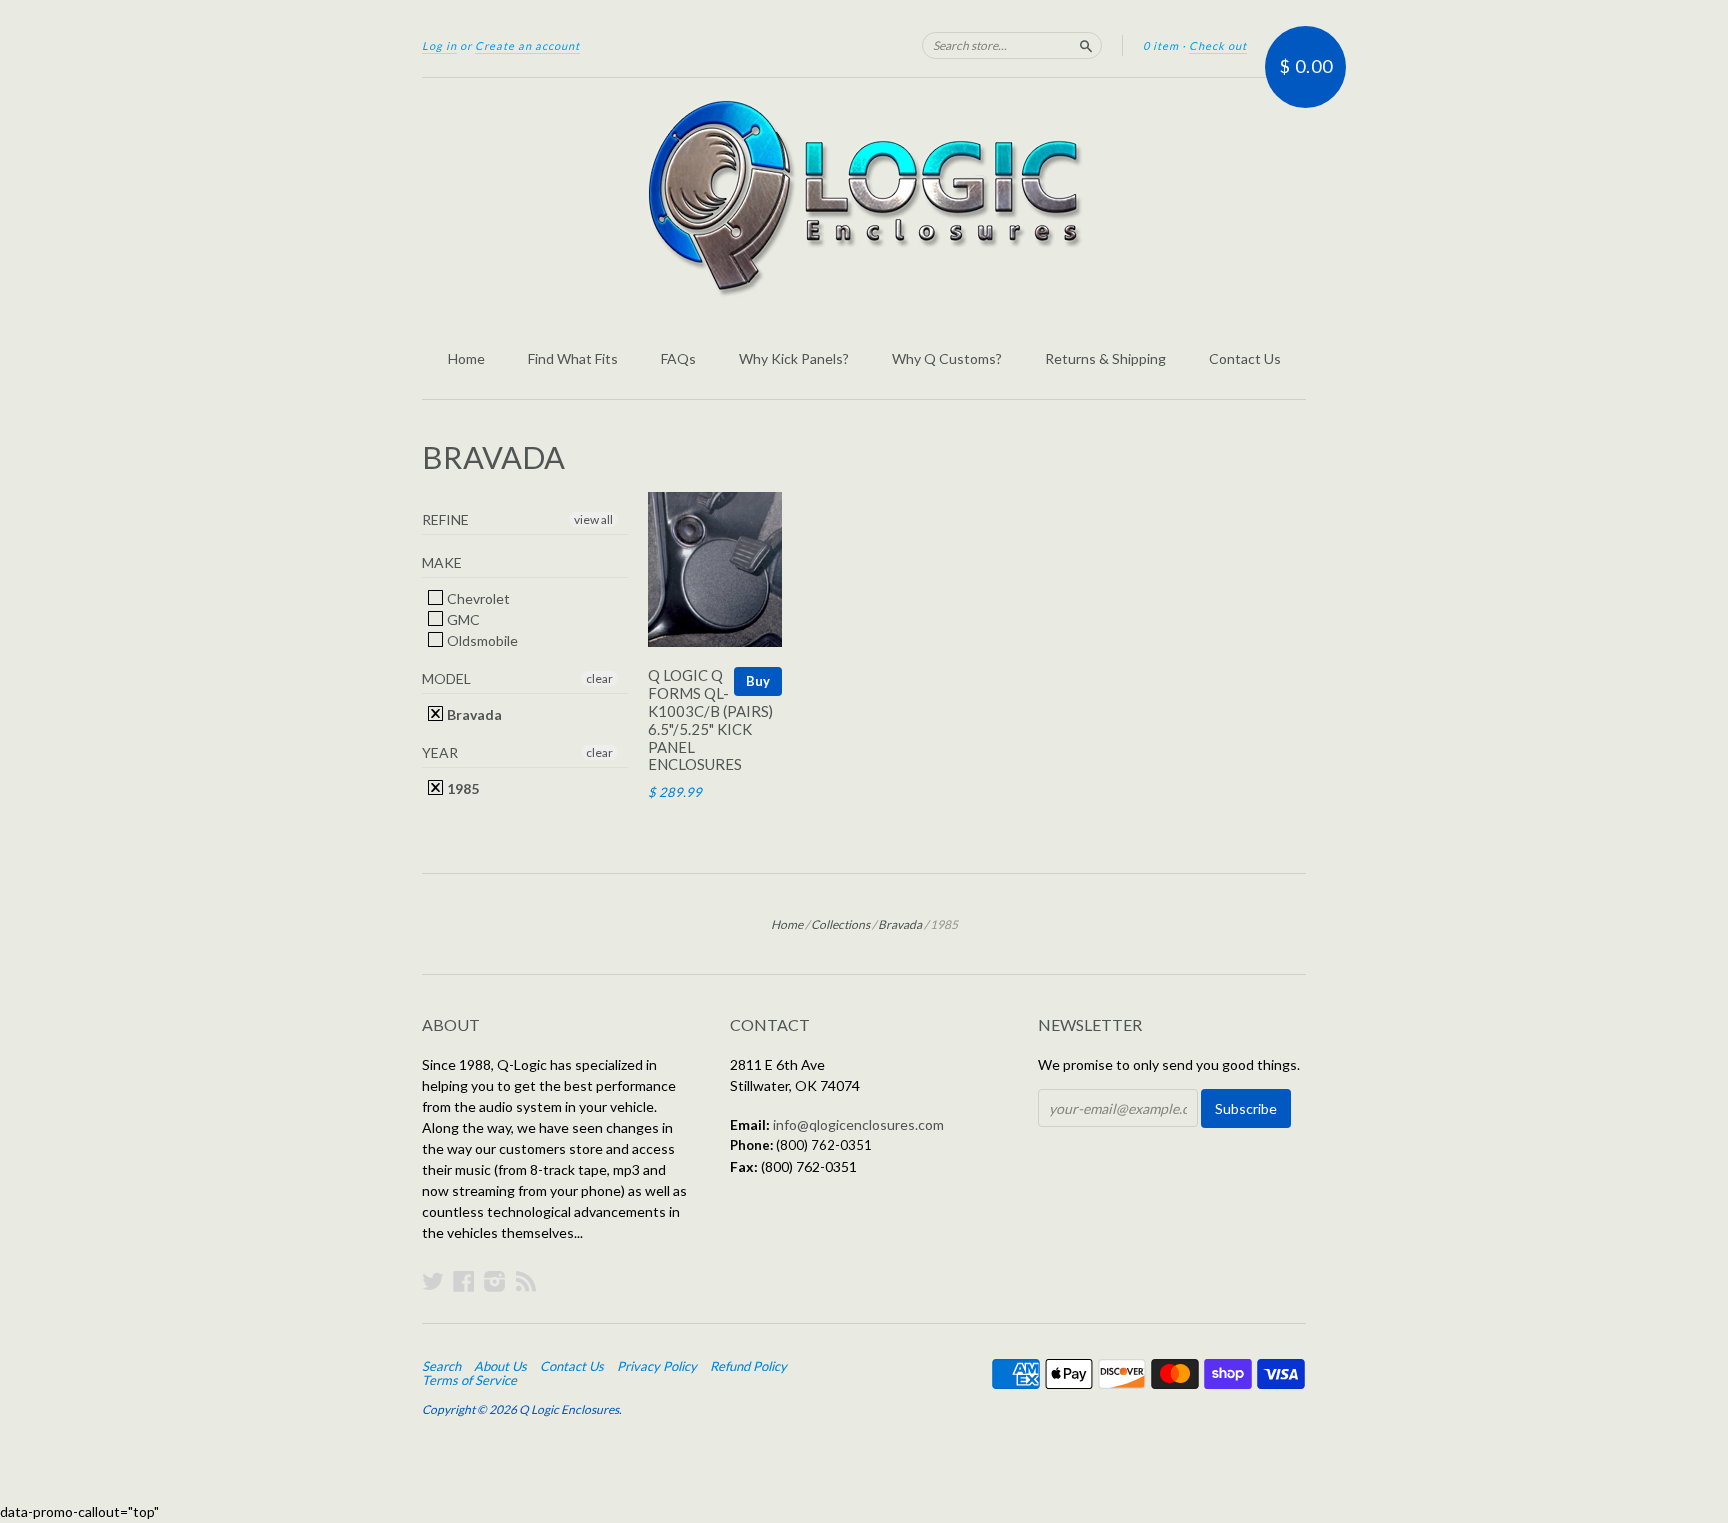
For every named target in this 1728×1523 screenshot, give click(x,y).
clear (599, 678)
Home (466, 358)
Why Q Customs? (947, 358)
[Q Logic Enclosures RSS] (526, 1281)
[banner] (864, 198)
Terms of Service (469, 1380)
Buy (758, 681)
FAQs (678, 358)
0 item (1161, 45)
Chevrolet (477, 598)
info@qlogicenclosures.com (858, 1124)
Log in (439, 45)
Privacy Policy (657, 1366)
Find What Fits (573, 358)
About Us (500, 1366)
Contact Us (1245, 358)
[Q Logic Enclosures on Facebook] (464, 1281)
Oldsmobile (481, 640)
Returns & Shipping (1105, 358)
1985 (461, 788)
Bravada (473, 714)
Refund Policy (748, 1366)
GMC (462, 619)
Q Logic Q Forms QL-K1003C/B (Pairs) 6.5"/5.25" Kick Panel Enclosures (710, 719)
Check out (1218, 45)
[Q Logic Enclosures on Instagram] (495, 1281)
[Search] (1086, 45)
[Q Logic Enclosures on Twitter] (433, 1281)
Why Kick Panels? (794, 358)
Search (441, 1366)
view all (593, 519)
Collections (840, 924)
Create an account (527, 45)
